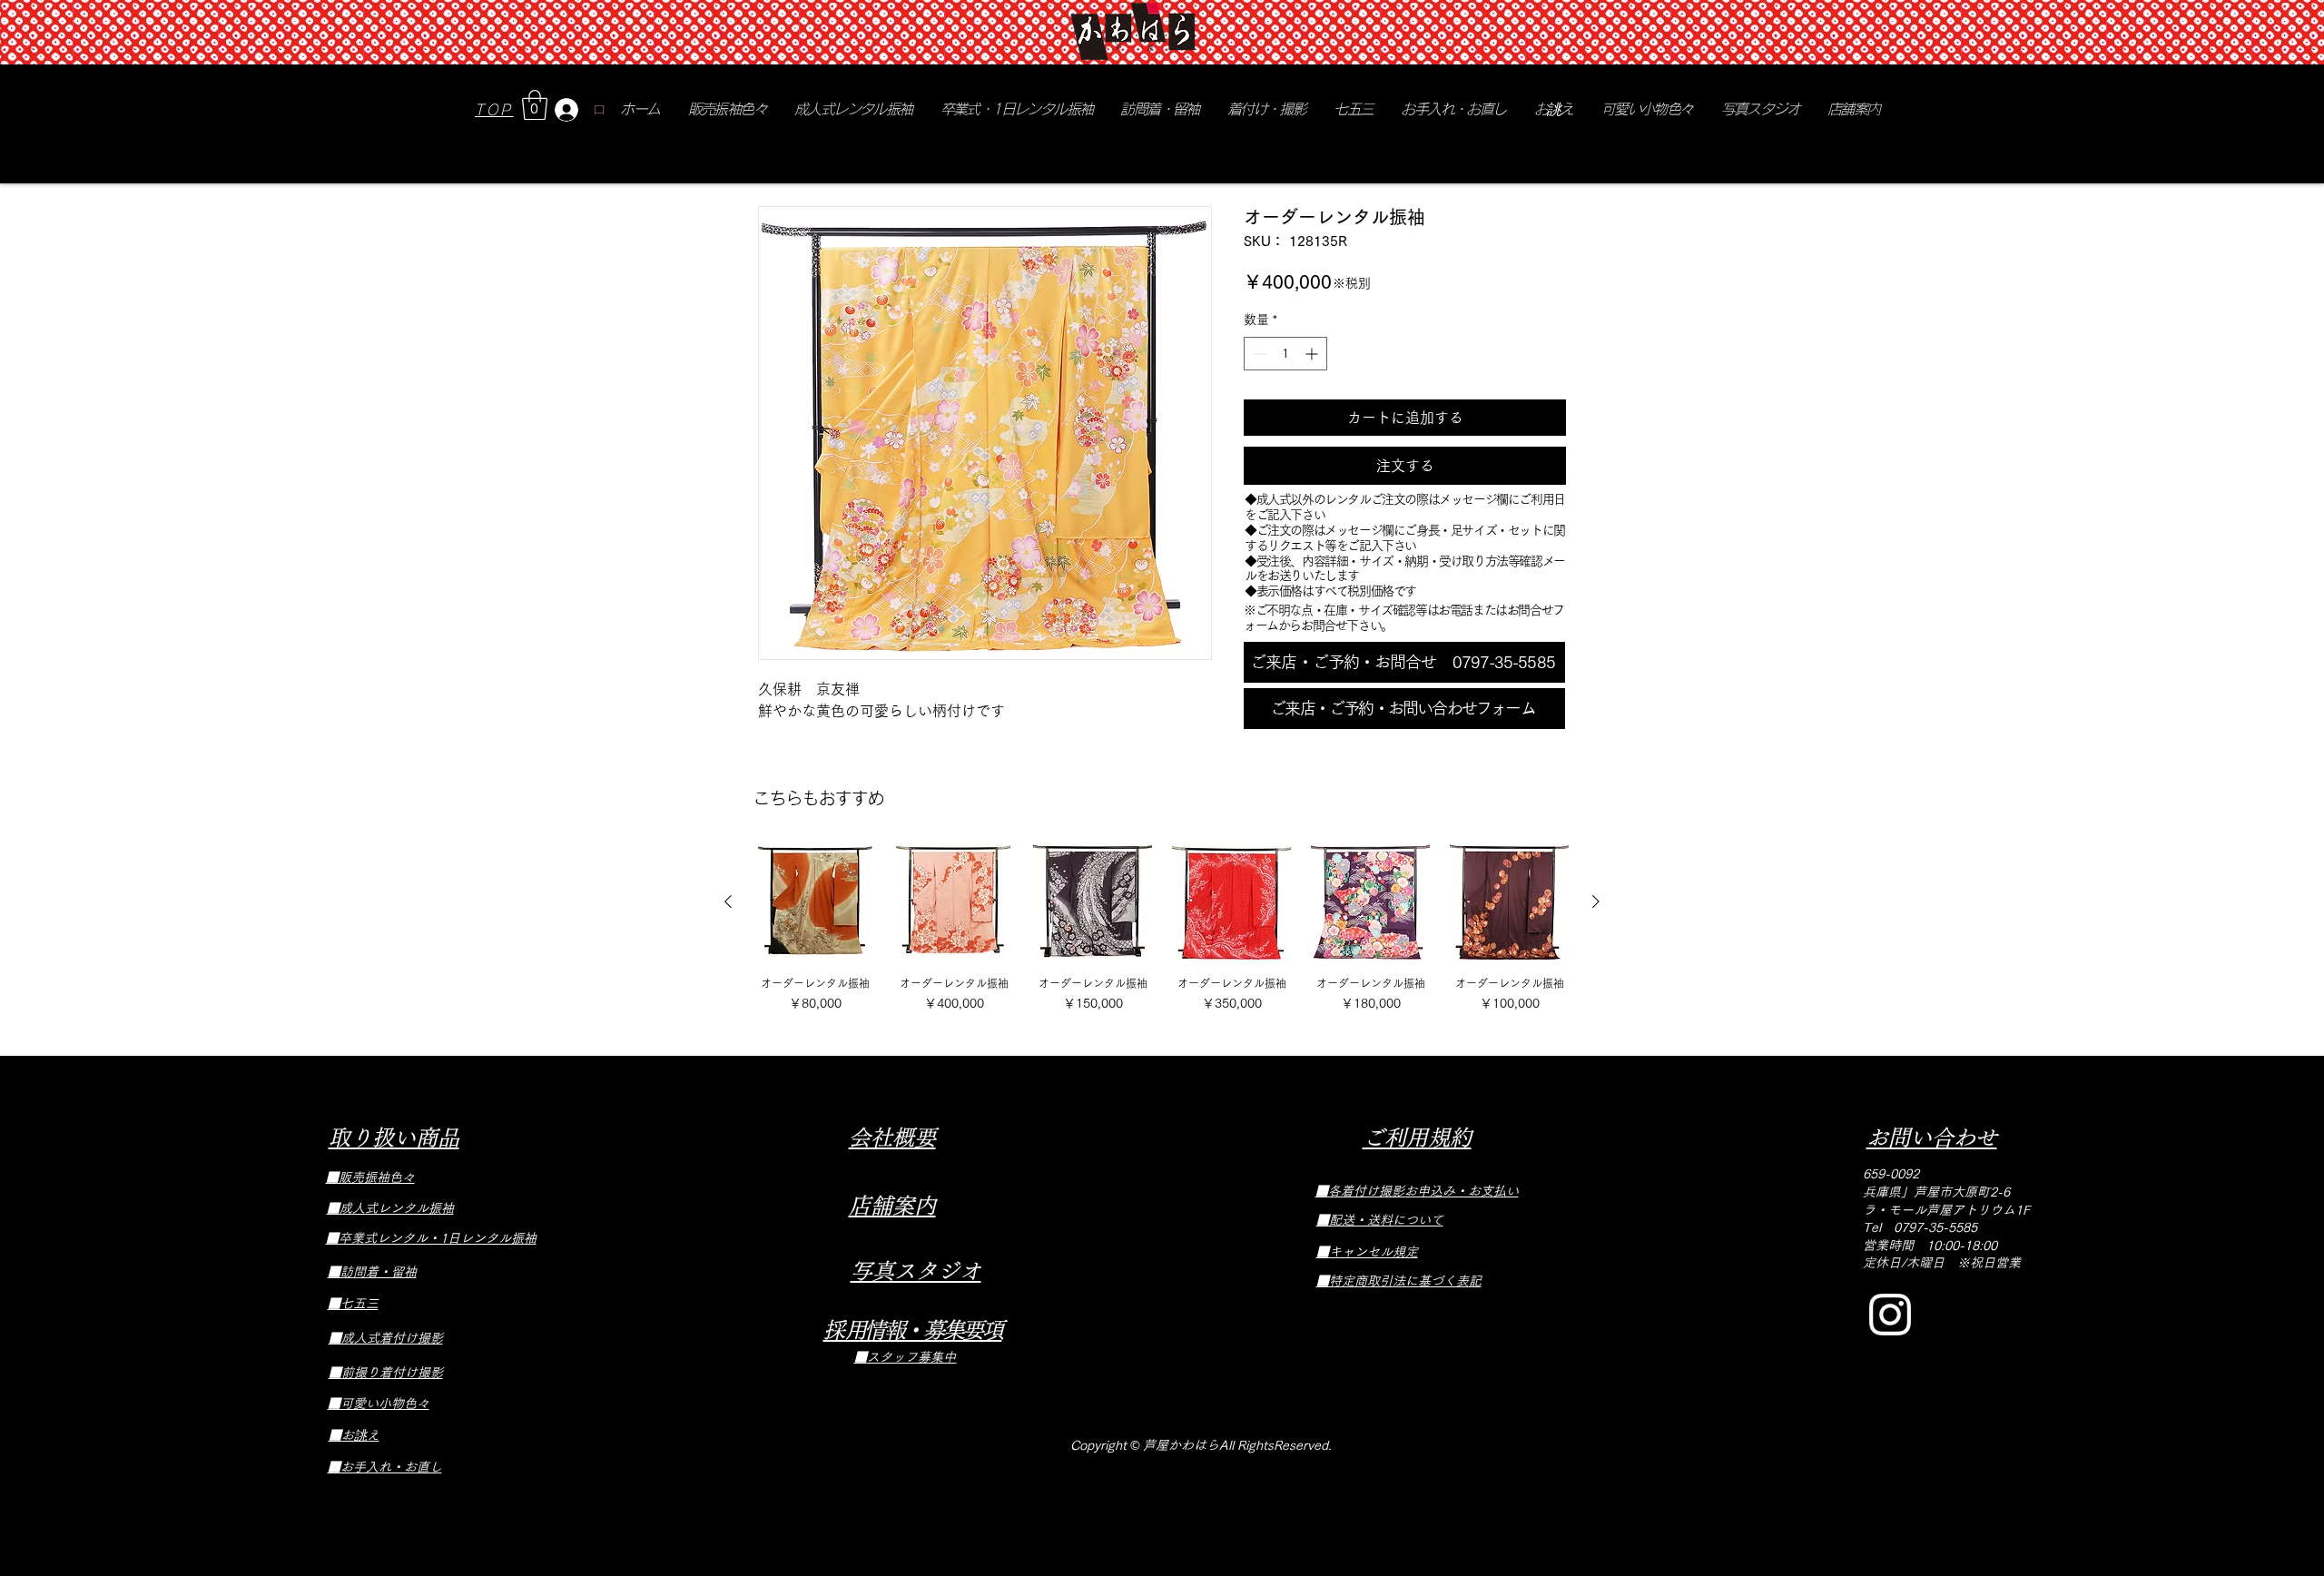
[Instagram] (1890, 1315)
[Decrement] (1258, 354)
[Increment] (1313, 354)
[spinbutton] (1285, 354)
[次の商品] (1596, 901)
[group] (1162, 927)
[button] (535, 105)
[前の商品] (728, 901)
